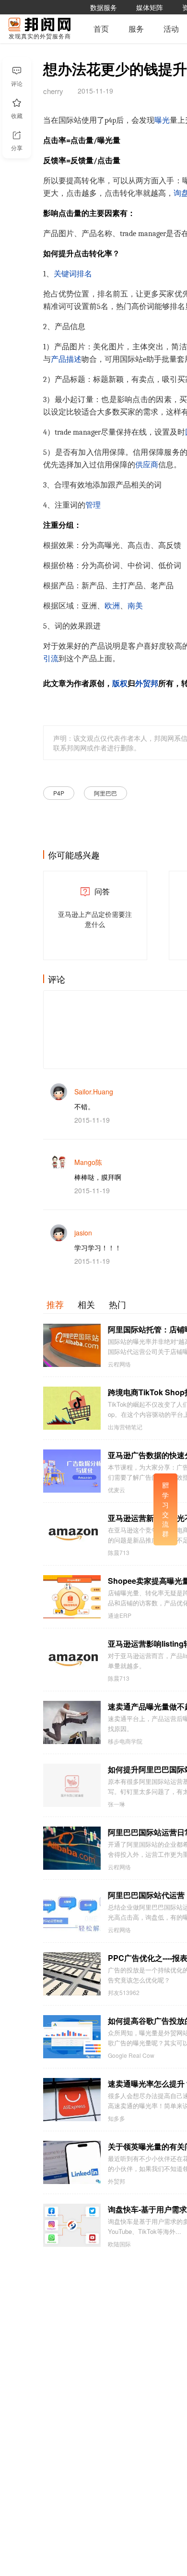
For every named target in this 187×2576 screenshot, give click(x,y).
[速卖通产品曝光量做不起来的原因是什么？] (72, 1722)
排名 (84, 274)
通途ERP (120, 1615)
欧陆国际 (119, 2244)
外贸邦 (147, 684)
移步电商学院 (125, 1741)
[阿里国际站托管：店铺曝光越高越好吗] (72, 1345)
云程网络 (119, 1364)
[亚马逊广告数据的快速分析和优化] (72, 1471)
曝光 (162, 120)
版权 (120, 684)
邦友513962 (124, 1993)
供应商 (147, 465)
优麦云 (117, 1490)
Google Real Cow (131, 2055)
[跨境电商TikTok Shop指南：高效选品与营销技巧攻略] (72, 1408)
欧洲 (112, 606)
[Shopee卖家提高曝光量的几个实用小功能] (72, 1597)
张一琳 (117, 1804)
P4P (59, 793)
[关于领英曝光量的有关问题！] (72, 2162)
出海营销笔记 (125, 1427)
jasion (83, 1233)
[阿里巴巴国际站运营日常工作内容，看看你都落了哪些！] (72, 1848)
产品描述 (66, 359)
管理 (93, 505)
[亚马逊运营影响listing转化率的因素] (72, 1660)
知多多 (117, 2118)
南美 (135, 606)
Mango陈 (88, 1162)
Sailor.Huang (94, 1092)
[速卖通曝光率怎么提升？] (72, 2100)
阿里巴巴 (105, 793)
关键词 (65, 274)
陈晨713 (119, 1553)
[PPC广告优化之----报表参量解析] (72, 1974)
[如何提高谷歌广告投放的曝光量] (72, 2037)
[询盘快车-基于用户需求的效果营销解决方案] (72, 2225)
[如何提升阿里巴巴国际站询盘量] (72, 1785)
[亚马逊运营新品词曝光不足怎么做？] (72, 1534)
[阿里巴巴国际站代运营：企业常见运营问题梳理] (72, 1911)
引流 (51, 659)
